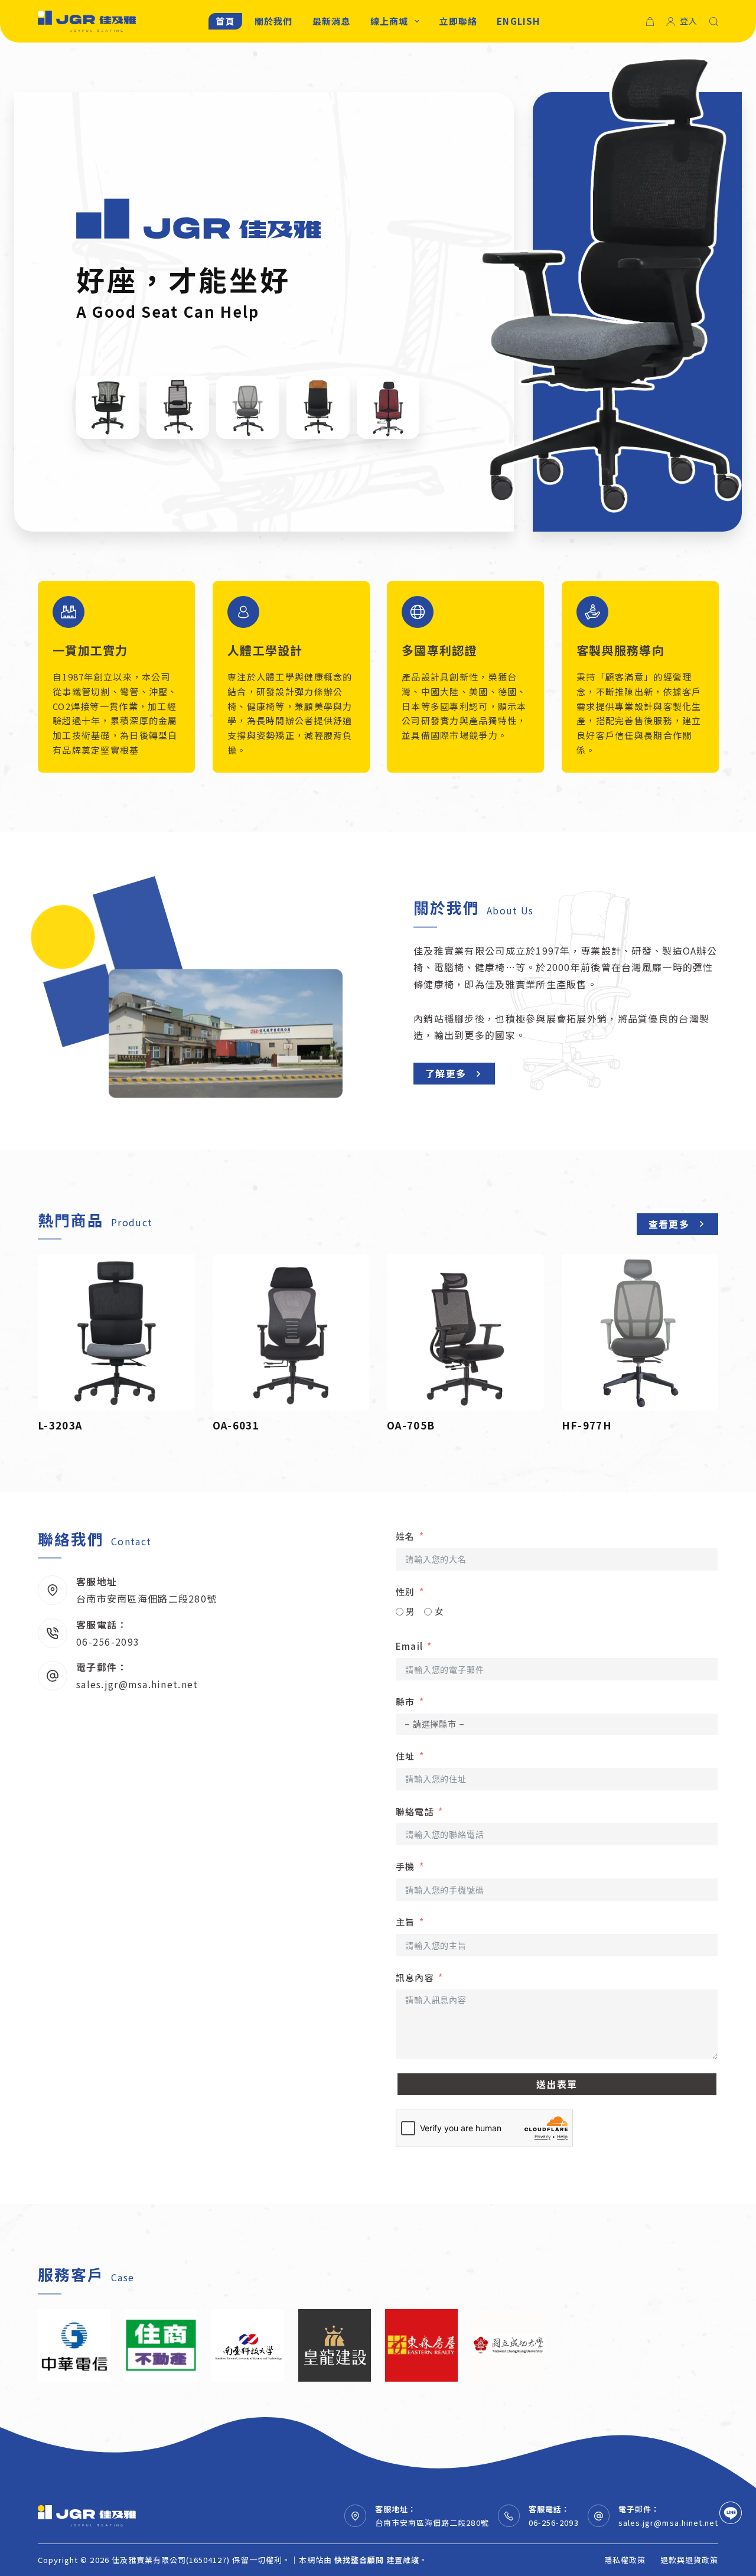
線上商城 (390, 21)
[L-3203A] (116, 1333)
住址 (405, 1756)
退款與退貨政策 (689, 2560)
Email (409, 1646)
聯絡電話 (415, 1811)
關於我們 (274, 21)
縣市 (405, 1701)
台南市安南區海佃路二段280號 (146, 1598)
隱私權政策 (625, 2560)
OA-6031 (236, 1425)
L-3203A (60, 1425)
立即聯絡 (458, 21)
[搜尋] (714, 22)
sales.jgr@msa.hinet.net (137, 1684)
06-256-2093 (108, 1642)
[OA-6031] (291, 1333)
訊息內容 (415, 1977)
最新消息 (332, 21)
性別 (405, 1592)
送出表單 (557, 2084)
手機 (405, 1866)
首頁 (225, 21)
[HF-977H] (640, 1333)
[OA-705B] (465, 1333)
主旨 (405, 1922)
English (518, 21)
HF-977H (587, 1425)
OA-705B (411, 1425)
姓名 (405, 1536)
